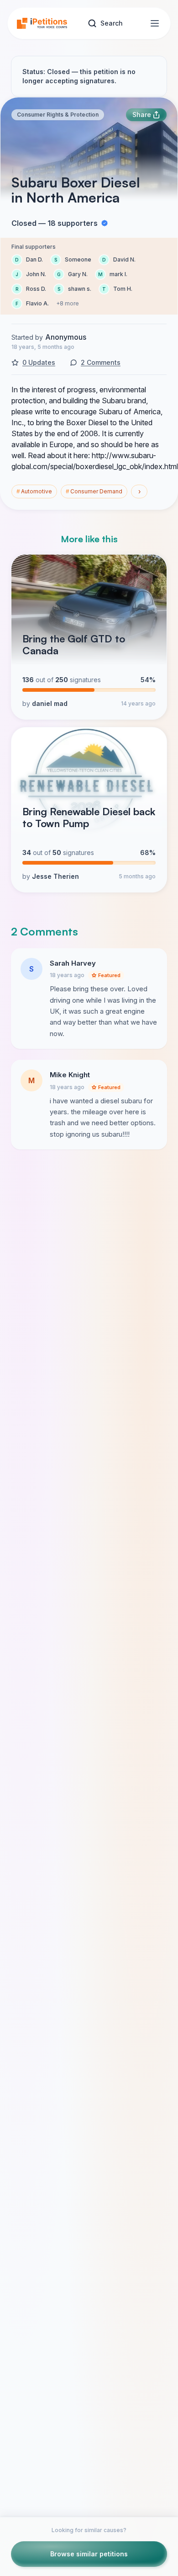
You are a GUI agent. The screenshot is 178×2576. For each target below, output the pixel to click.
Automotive (34, 491)
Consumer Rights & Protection (58, 115)
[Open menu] (155, 23)
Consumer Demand (94, 491)
